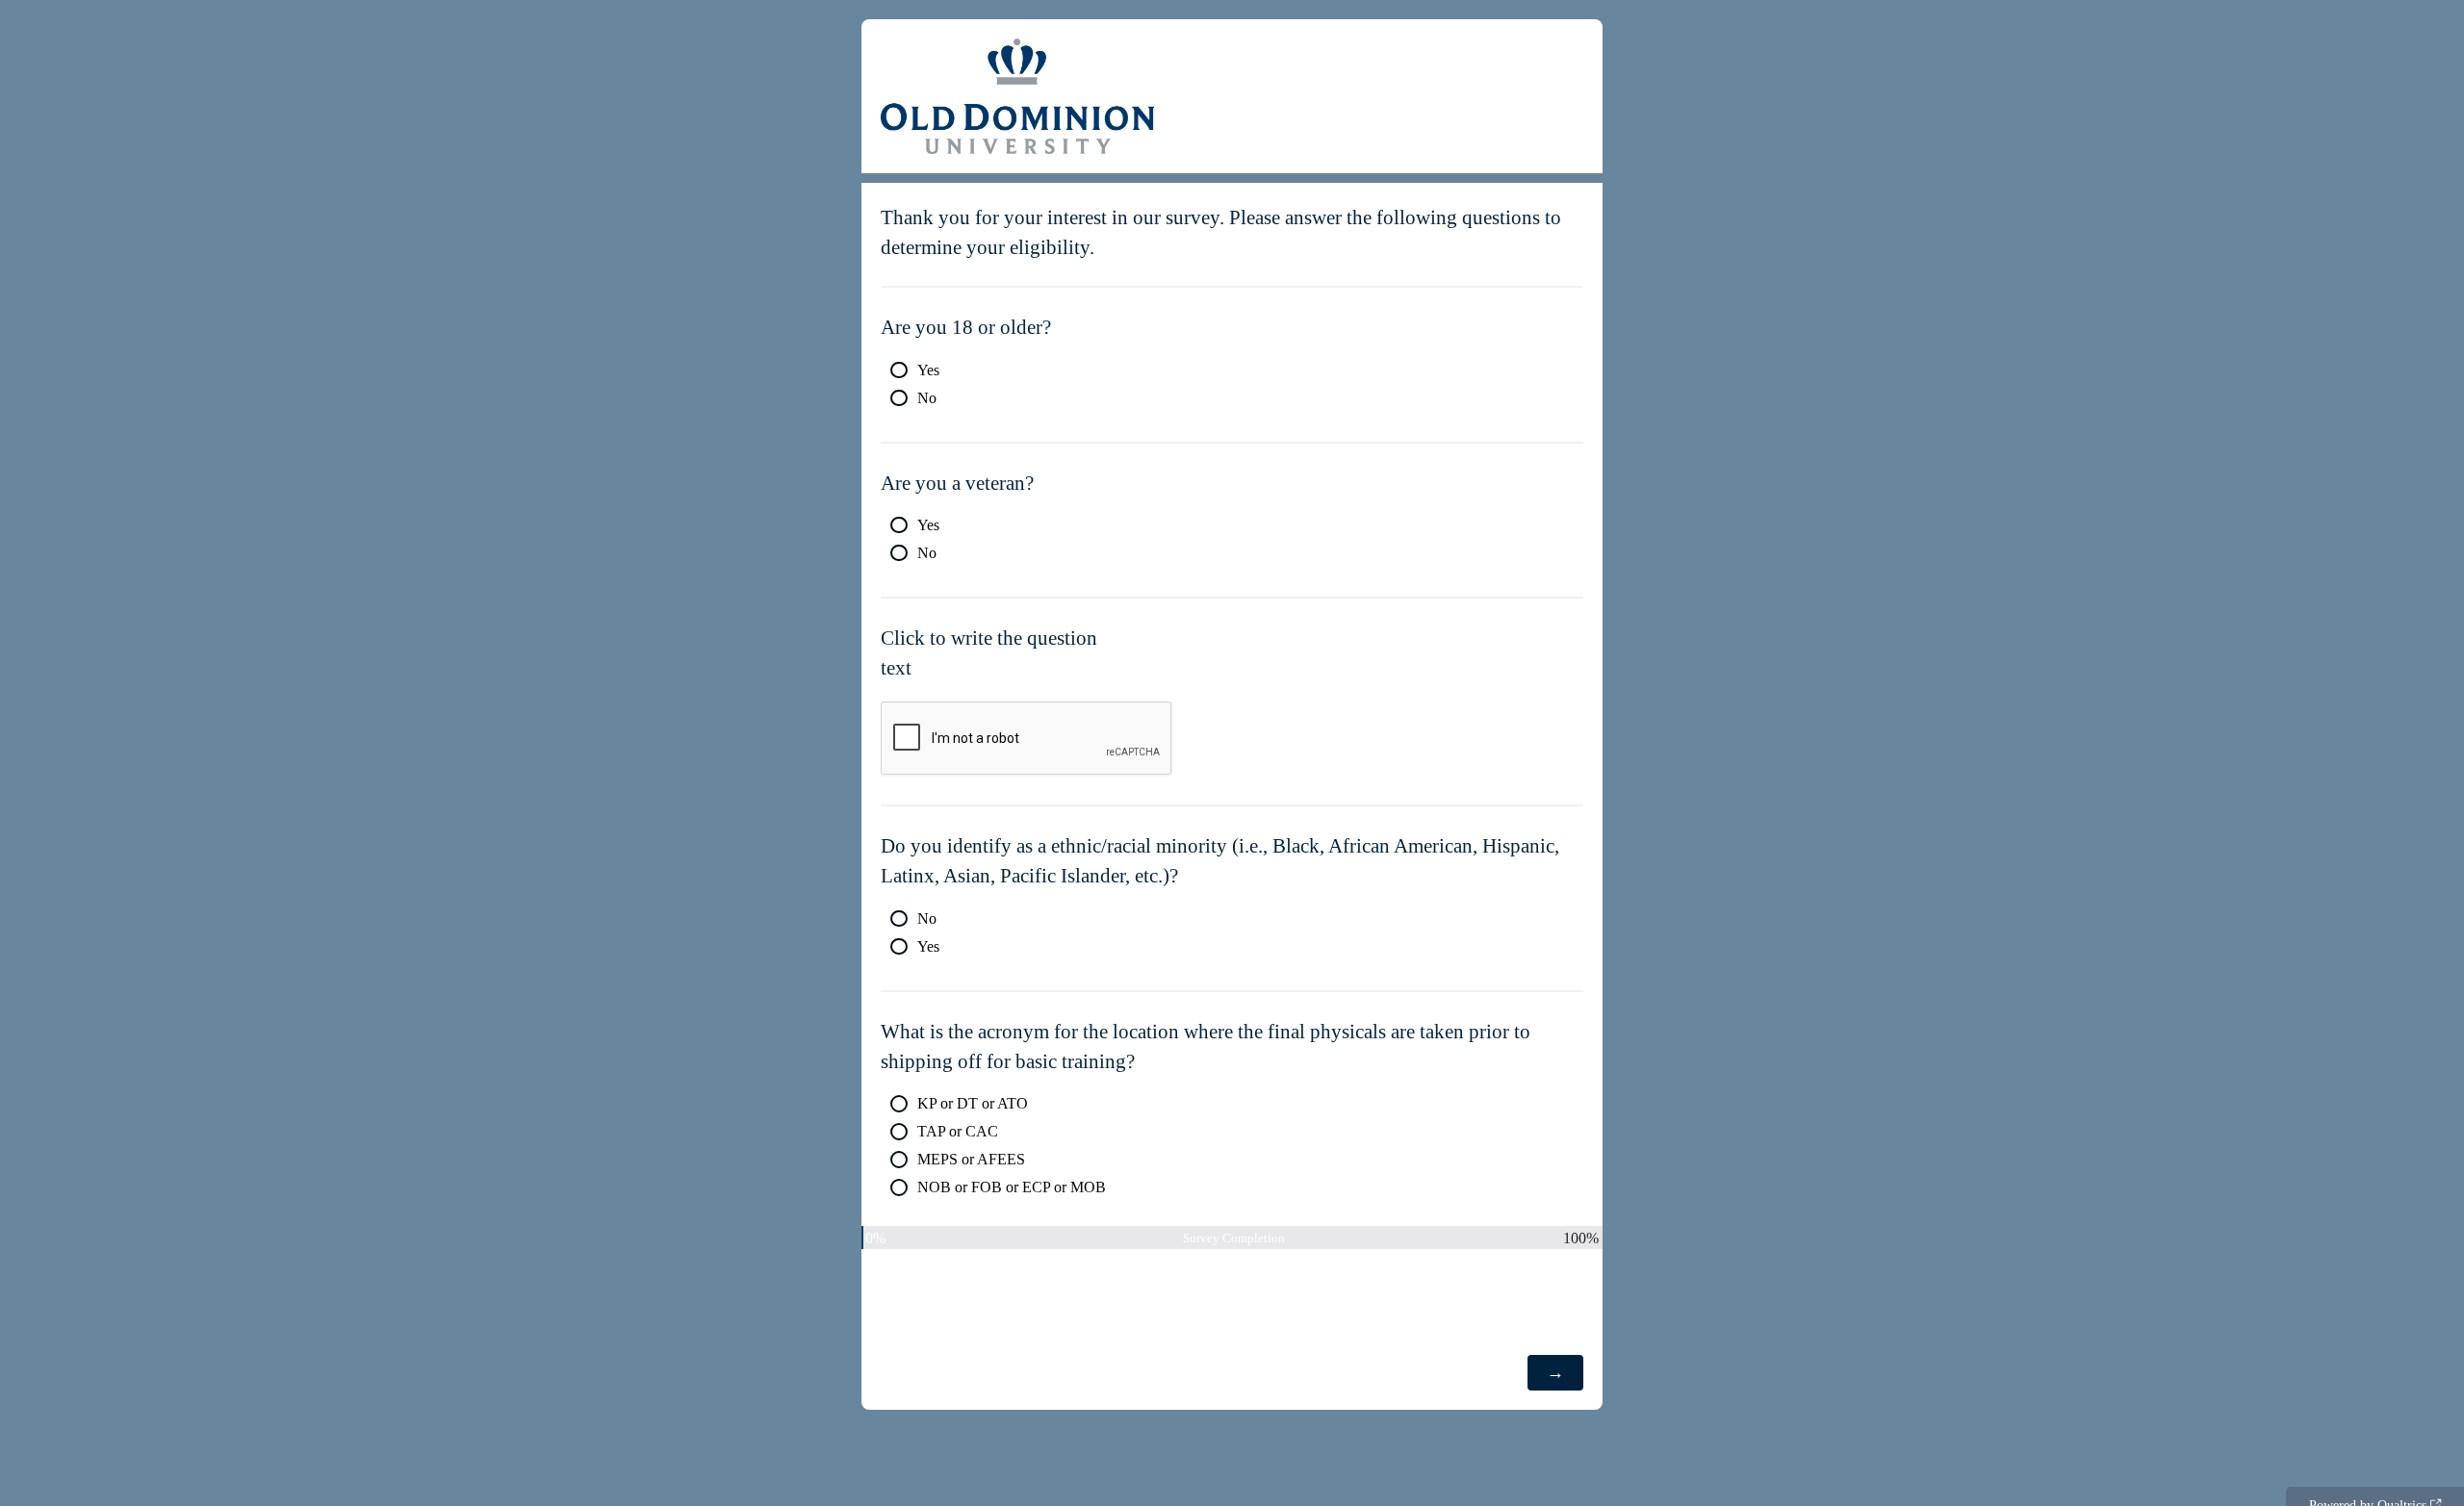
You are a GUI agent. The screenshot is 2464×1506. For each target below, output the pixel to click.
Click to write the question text (989, 652)
